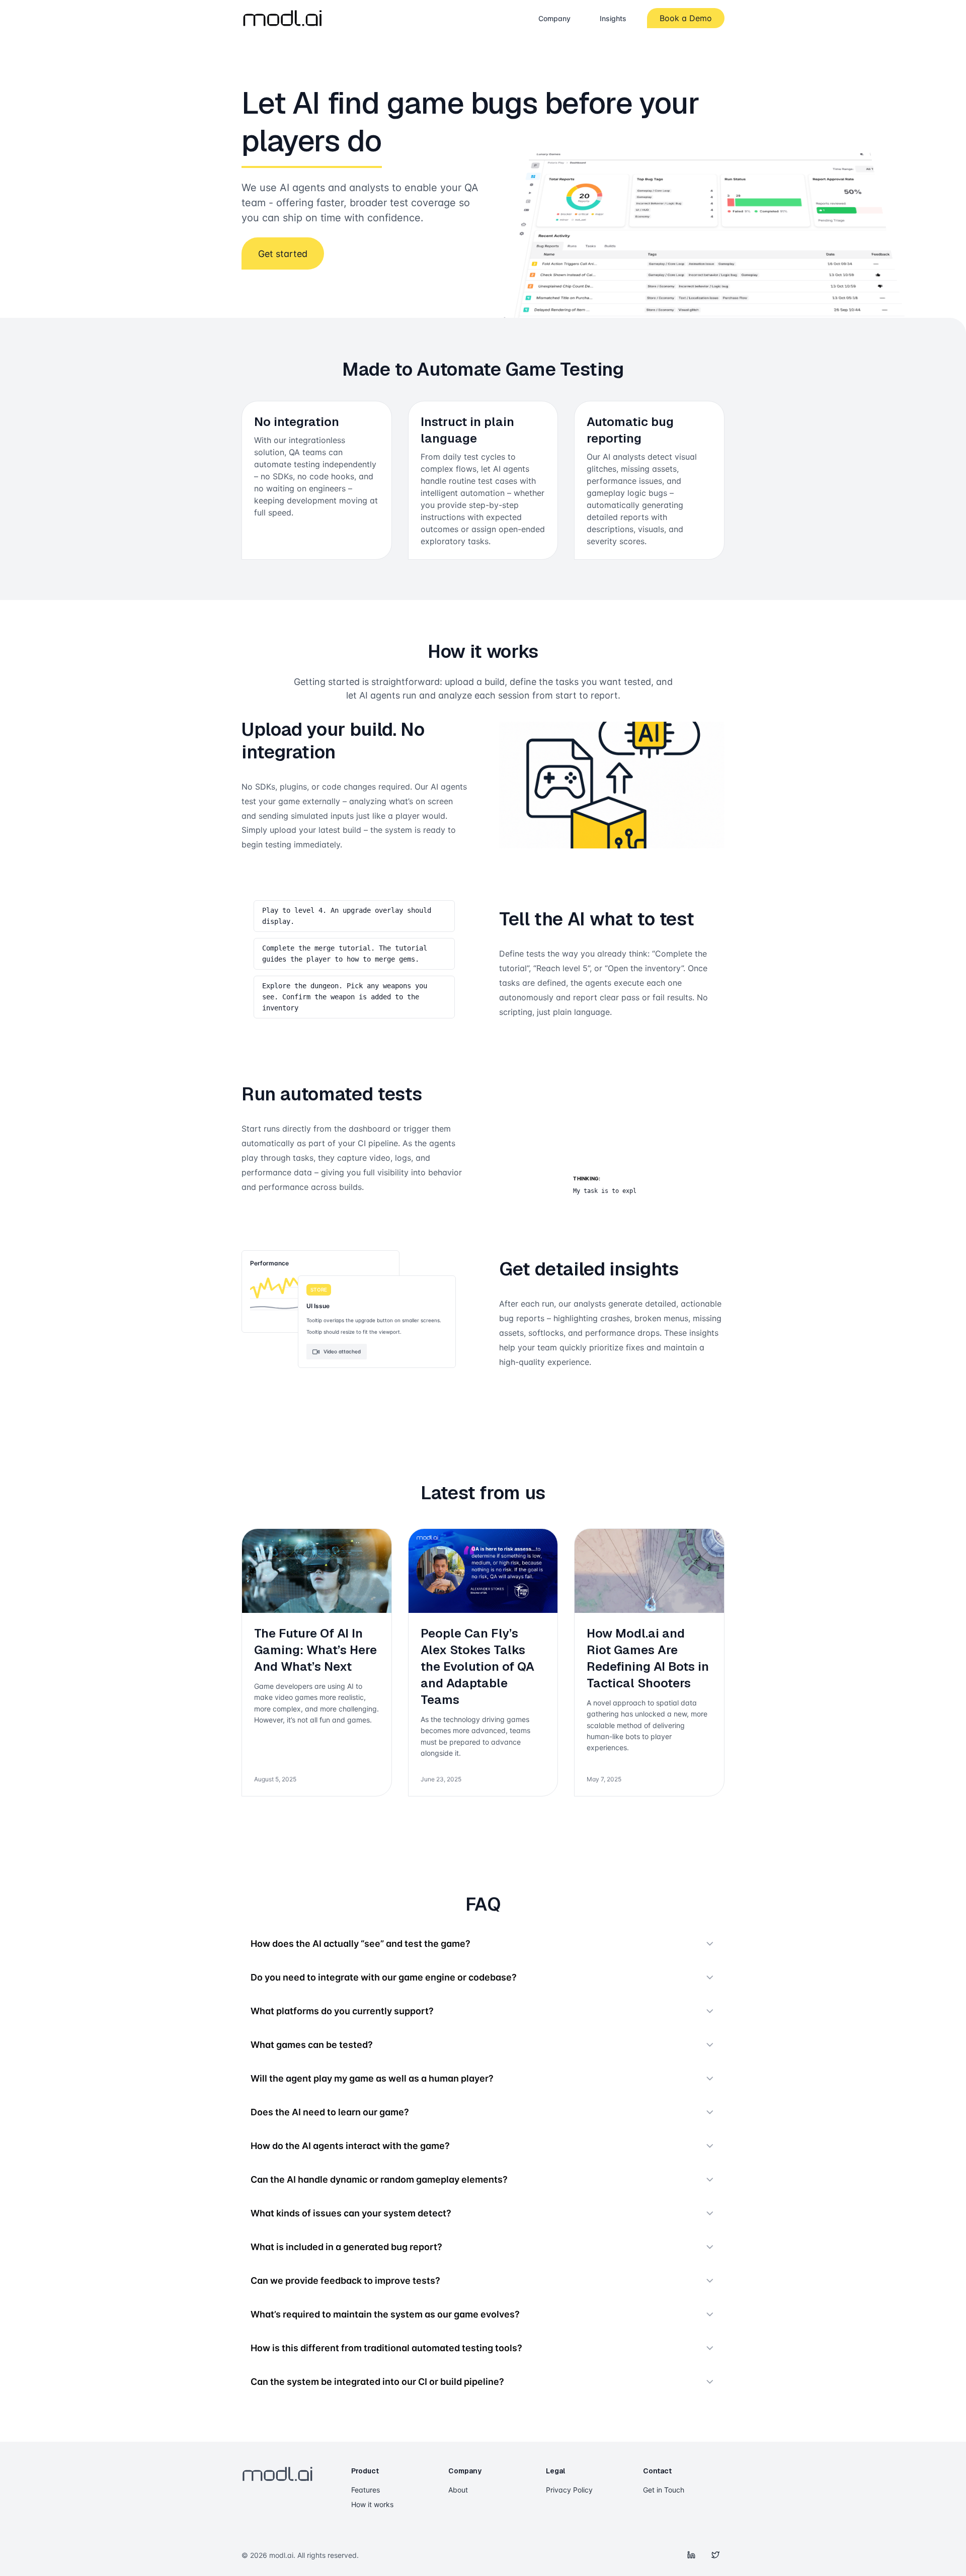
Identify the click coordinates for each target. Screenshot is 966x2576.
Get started (283, 254)
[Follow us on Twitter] (715, 2555)
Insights (613, 18)
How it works (372, 2504)
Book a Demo (686, 18)
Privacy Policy (569, 2490)
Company (554, 18)
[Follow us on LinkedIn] (691, 2555)
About (458, 2490)
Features (366, 2490)
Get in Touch (664, 2490)
